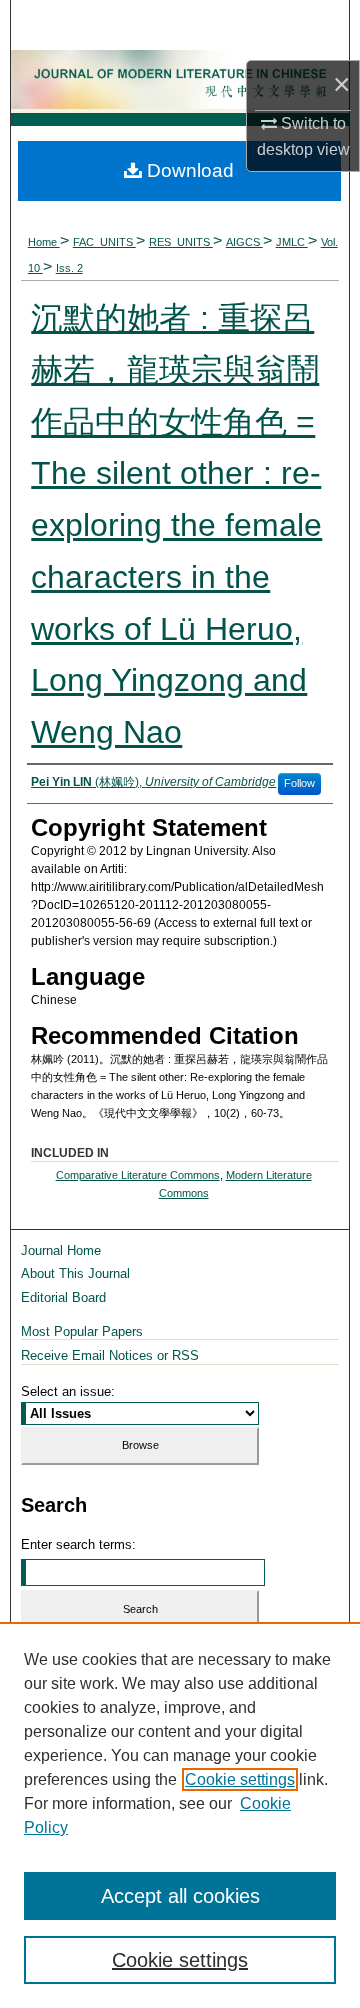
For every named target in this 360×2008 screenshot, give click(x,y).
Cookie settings (240, 1779)
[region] (180, 1815)
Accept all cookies (180, 1896)
